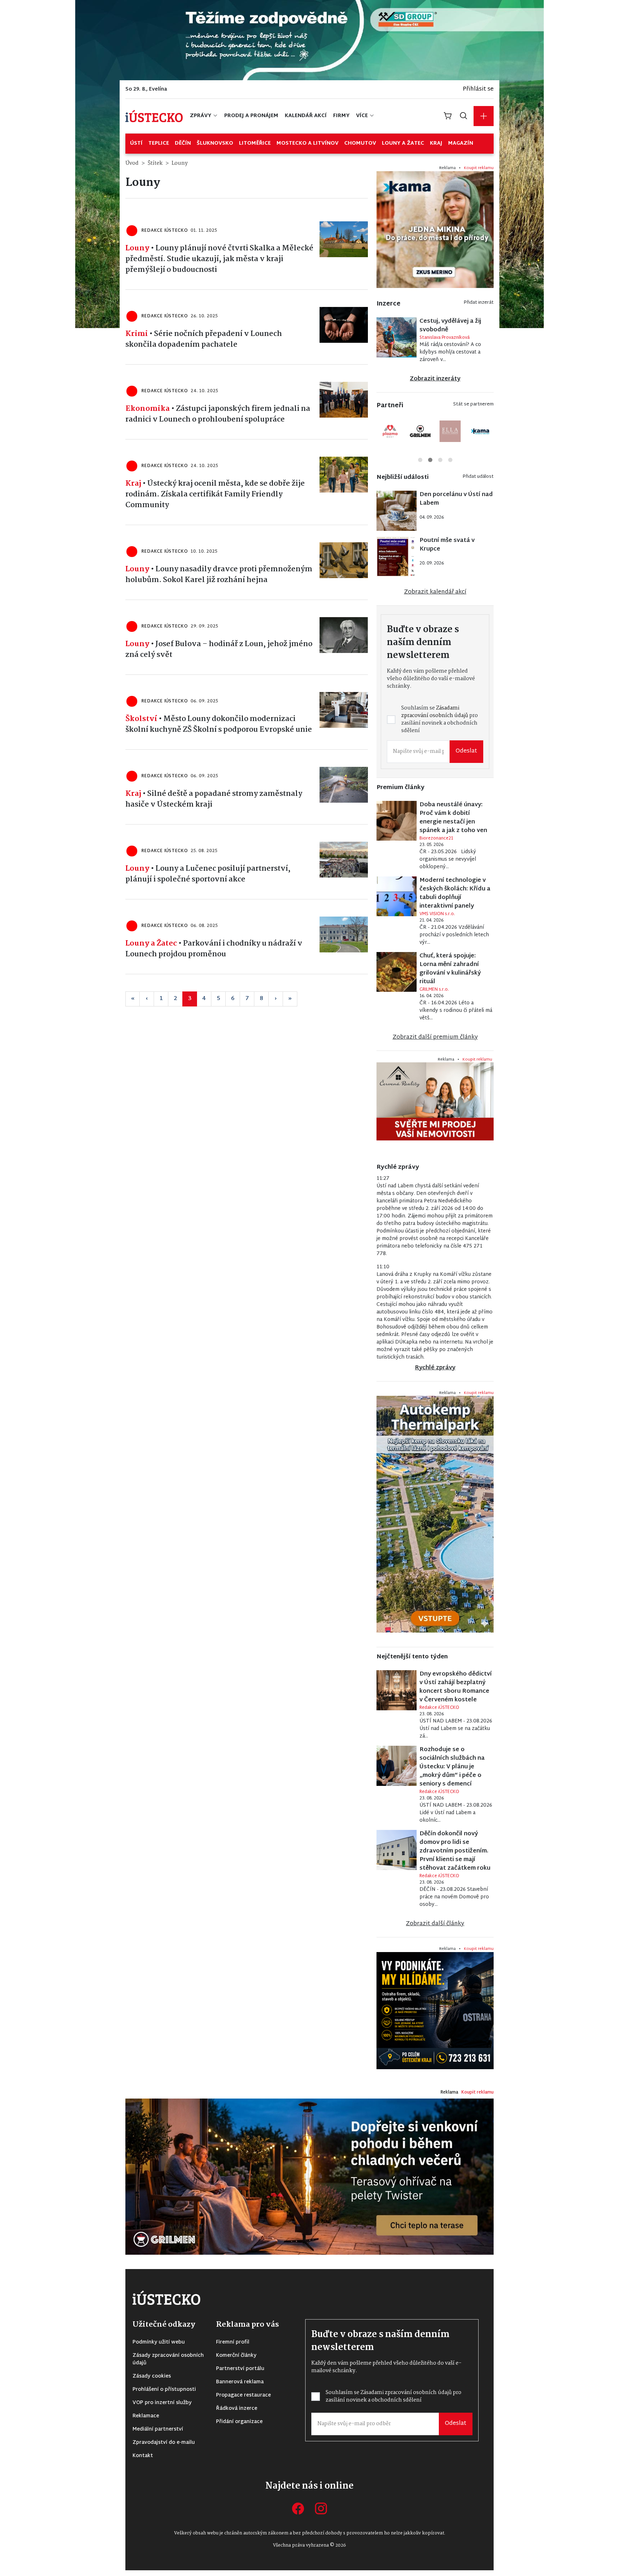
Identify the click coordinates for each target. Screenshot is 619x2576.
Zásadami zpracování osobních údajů (256, 1309)
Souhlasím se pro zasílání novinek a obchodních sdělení (256, 1313)
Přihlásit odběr (251, 1337)
